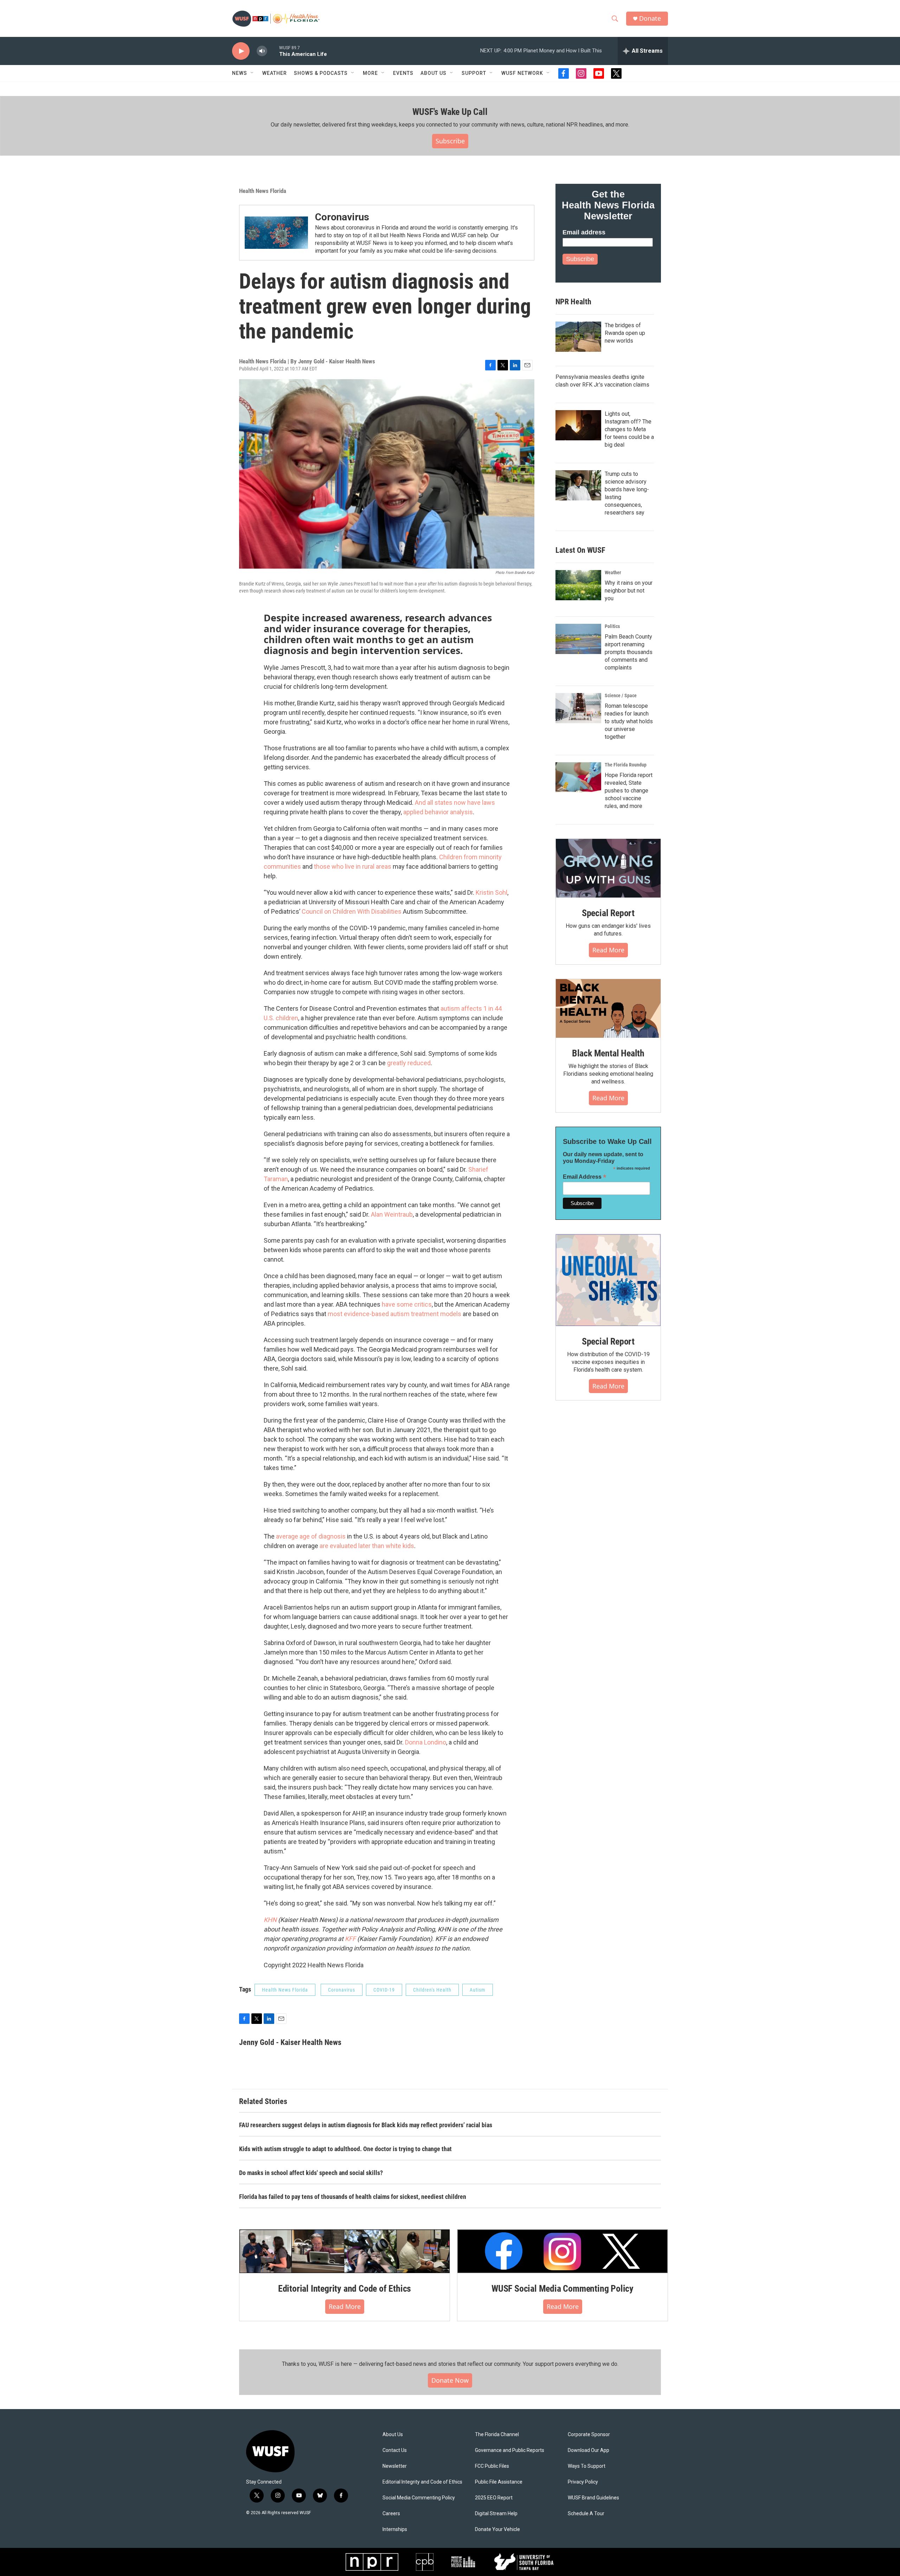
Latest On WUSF (580, 550)
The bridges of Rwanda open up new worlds (625, 333)
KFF (350, 1939)
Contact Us (395, 2450)
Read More (608, 950)
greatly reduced (409, 1063)
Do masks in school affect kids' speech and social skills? (311, 2173)
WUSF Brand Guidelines (593, 2498)
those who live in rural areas (353, 866)
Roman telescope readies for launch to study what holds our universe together (629, 721)
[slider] (273, 51)
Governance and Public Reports (510, 2450)
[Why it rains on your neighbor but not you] (578, 585)
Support (474, 73)
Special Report (608, 913)
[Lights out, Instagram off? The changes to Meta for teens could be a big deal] (578, 425)
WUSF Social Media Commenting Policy (562, 2289)
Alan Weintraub (392, 1214)
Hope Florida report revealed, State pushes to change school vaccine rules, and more (629, 791)
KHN (270, 1920)
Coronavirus (342, 217)
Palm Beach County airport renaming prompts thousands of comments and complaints (629, 652)
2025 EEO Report (494, 2498)
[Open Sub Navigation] (252, 73)
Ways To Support (587, 2466)
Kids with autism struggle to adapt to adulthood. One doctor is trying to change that (345, 2149)
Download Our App (589, 2450)
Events (403, 73)
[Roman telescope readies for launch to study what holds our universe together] (578, 708)
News (240, 73)
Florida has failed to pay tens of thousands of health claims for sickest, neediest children (353, 2197)
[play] (241, 51)
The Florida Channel (497, 2435)
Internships (395, 2529)
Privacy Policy (583, 2482)
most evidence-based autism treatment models (394, 1314)
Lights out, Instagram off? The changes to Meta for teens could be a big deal (629, 429)
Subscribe (450, 141)
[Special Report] (608, 868)
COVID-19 (384, 1990)
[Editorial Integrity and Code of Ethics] (345, 2251)
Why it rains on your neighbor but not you (629, 591)
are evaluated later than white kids (367, 1546)
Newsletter (395, 2466)
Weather (275, 73)
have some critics (407, 1304)
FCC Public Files (492, 2466)
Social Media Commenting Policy (419, 2498)
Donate (650, 18)
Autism (478, 1990)
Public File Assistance (499, 2482)
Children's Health (432, 1990)
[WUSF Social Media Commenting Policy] (562, 2251)
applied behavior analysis (438, 812)
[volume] (262, 51)
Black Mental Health (608, 1053)
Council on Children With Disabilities (352, 911)
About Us (393, 2435)
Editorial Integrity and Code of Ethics (345, 2289)
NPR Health (573, 302)
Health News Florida (263, 191)
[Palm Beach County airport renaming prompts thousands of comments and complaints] (578, 639)
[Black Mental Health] (608, 1009)
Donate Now (450, 2380)
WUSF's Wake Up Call (450, 112)
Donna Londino (426, 1742)
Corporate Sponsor (589, 2435)
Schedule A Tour (586, 2514)
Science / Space (621, 695)
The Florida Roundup (626, 765)
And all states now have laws (455, 802)
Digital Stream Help (496, 2514)
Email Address (585, 1177)
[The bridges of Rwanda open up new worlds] (578, 337)
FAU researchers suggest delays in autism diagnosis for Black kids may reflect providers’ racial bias (366, 2125)
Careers (391, 2514)
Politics (612, 626)
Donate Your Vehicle (497, 2529)
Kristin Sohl (491, 892)
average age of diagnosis (311, 1536)
